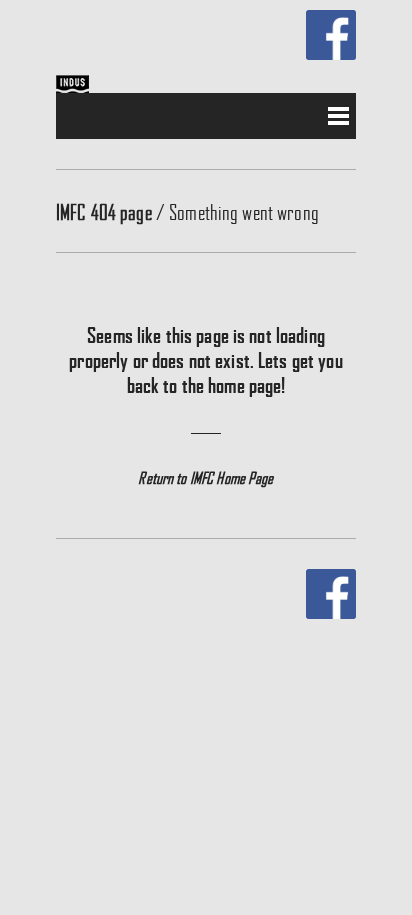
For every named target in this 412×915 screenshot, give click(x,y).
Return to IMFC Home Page (205, 478)
